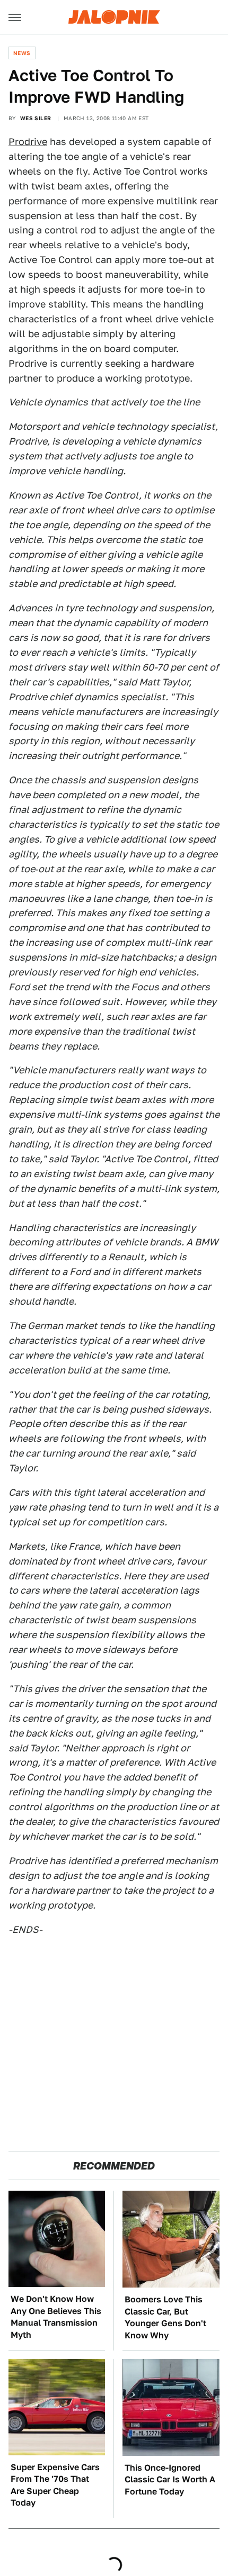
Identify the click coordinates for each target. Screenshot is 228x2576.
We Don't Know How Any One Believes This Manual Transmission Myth (56, 2317)
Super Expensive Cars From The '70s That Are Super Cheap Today (55, 2485)
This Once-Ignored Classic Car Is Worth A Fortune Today (170, 2480)
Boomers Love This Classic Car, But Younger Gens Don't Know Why (165, 2317)
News (22, 53)
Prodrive (28, 142)
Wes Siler (36, 118)
